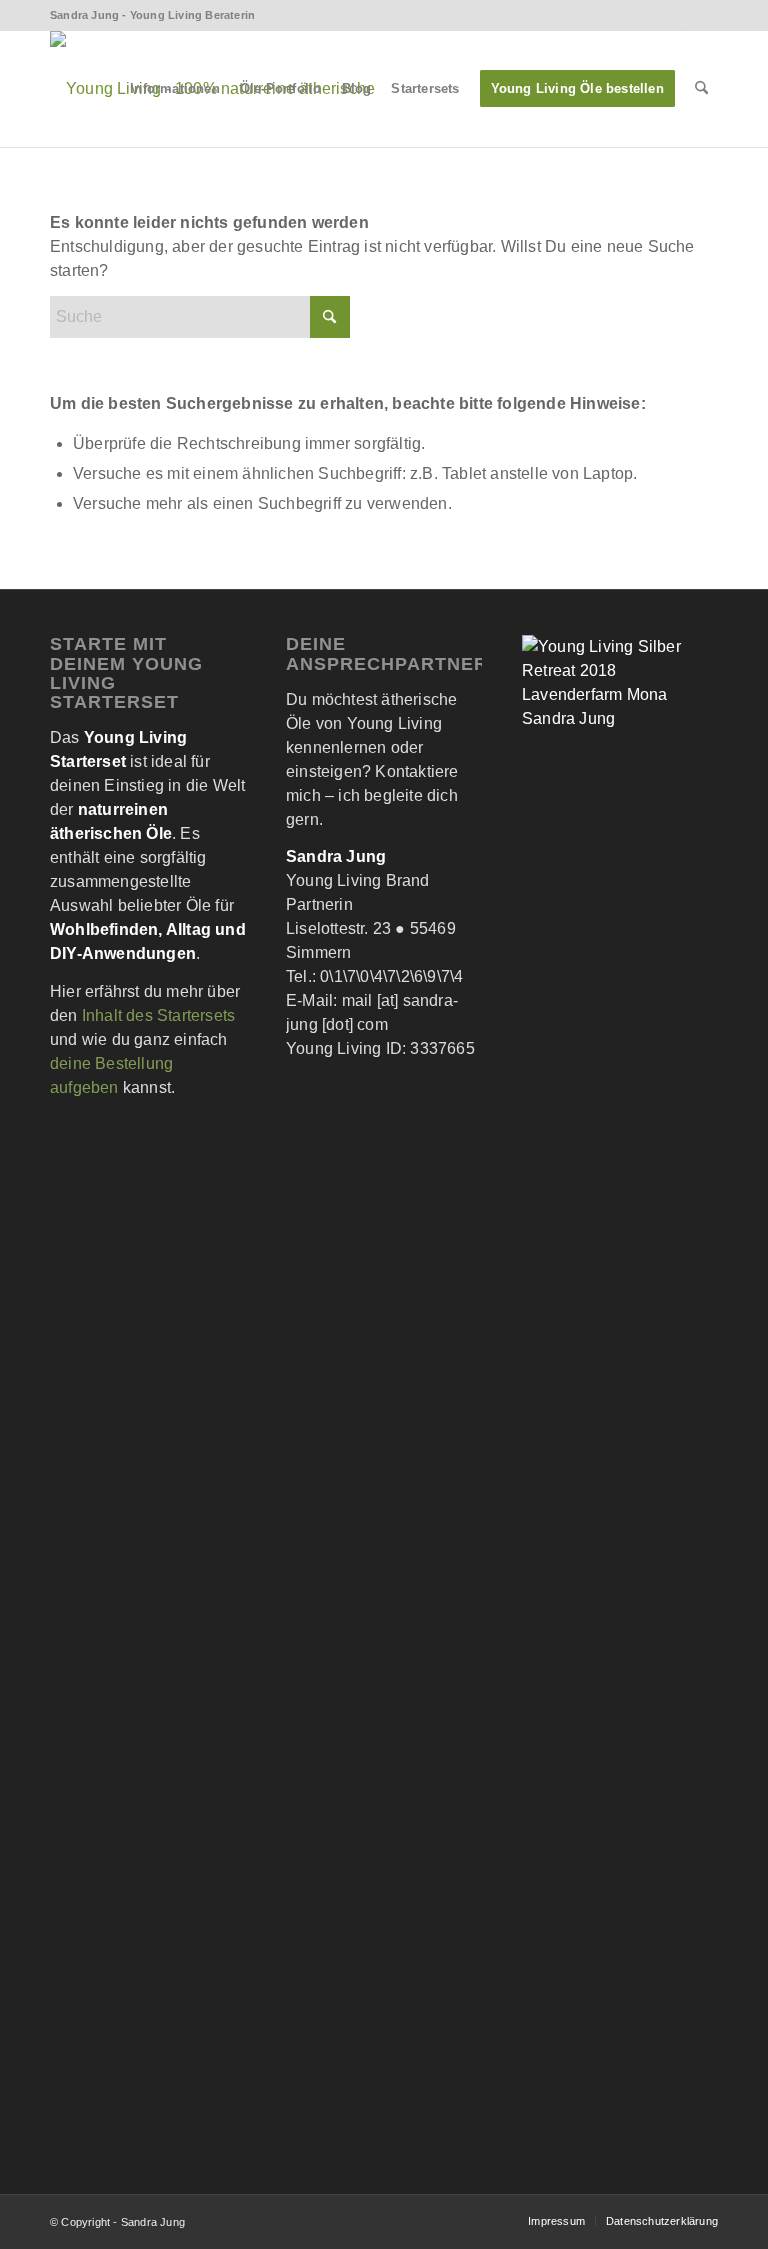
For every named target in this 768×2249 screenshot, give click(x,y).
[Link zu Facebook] (672, 15)
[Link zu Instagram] (703, 15)
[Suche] (701, 89)
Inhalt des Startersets (158, 1015)
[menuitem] (175, 89)
